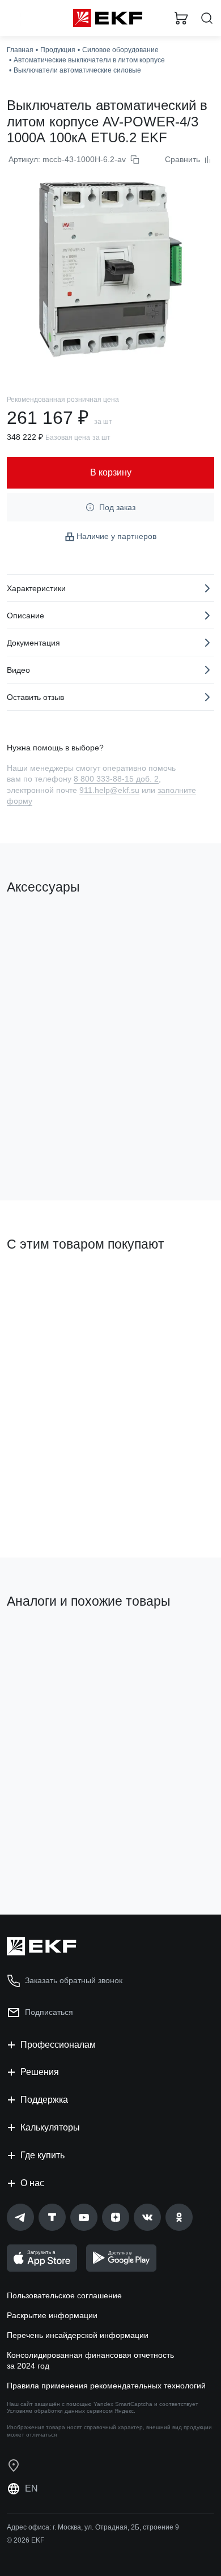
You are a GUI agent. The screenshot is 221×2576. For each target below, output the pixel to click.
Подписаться (49, 2012)
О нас (32, 2183)
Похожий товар (40, 1640)
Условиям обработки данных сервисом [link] (60, 2411)
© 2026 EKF (25, 2540)
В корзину (51, 1146)
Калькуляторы (50, 2127)
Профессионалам (58, 2045)
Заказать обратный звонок (74, 1980)
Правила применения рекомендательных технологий (106, 2386)
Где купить (42, 2155)
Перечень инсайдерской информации (78, 2335)
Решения (40, 2072)
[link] (20, 2217)
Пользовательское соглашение (64, 2295)
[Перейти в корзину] (181, 18)
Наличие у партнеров (116, 536)
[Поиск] (207, 18)
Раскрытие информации (52, 2315)
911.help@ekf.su (109, 790)
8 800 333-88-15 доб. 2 (116, 779)
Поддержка (44, 2100)
